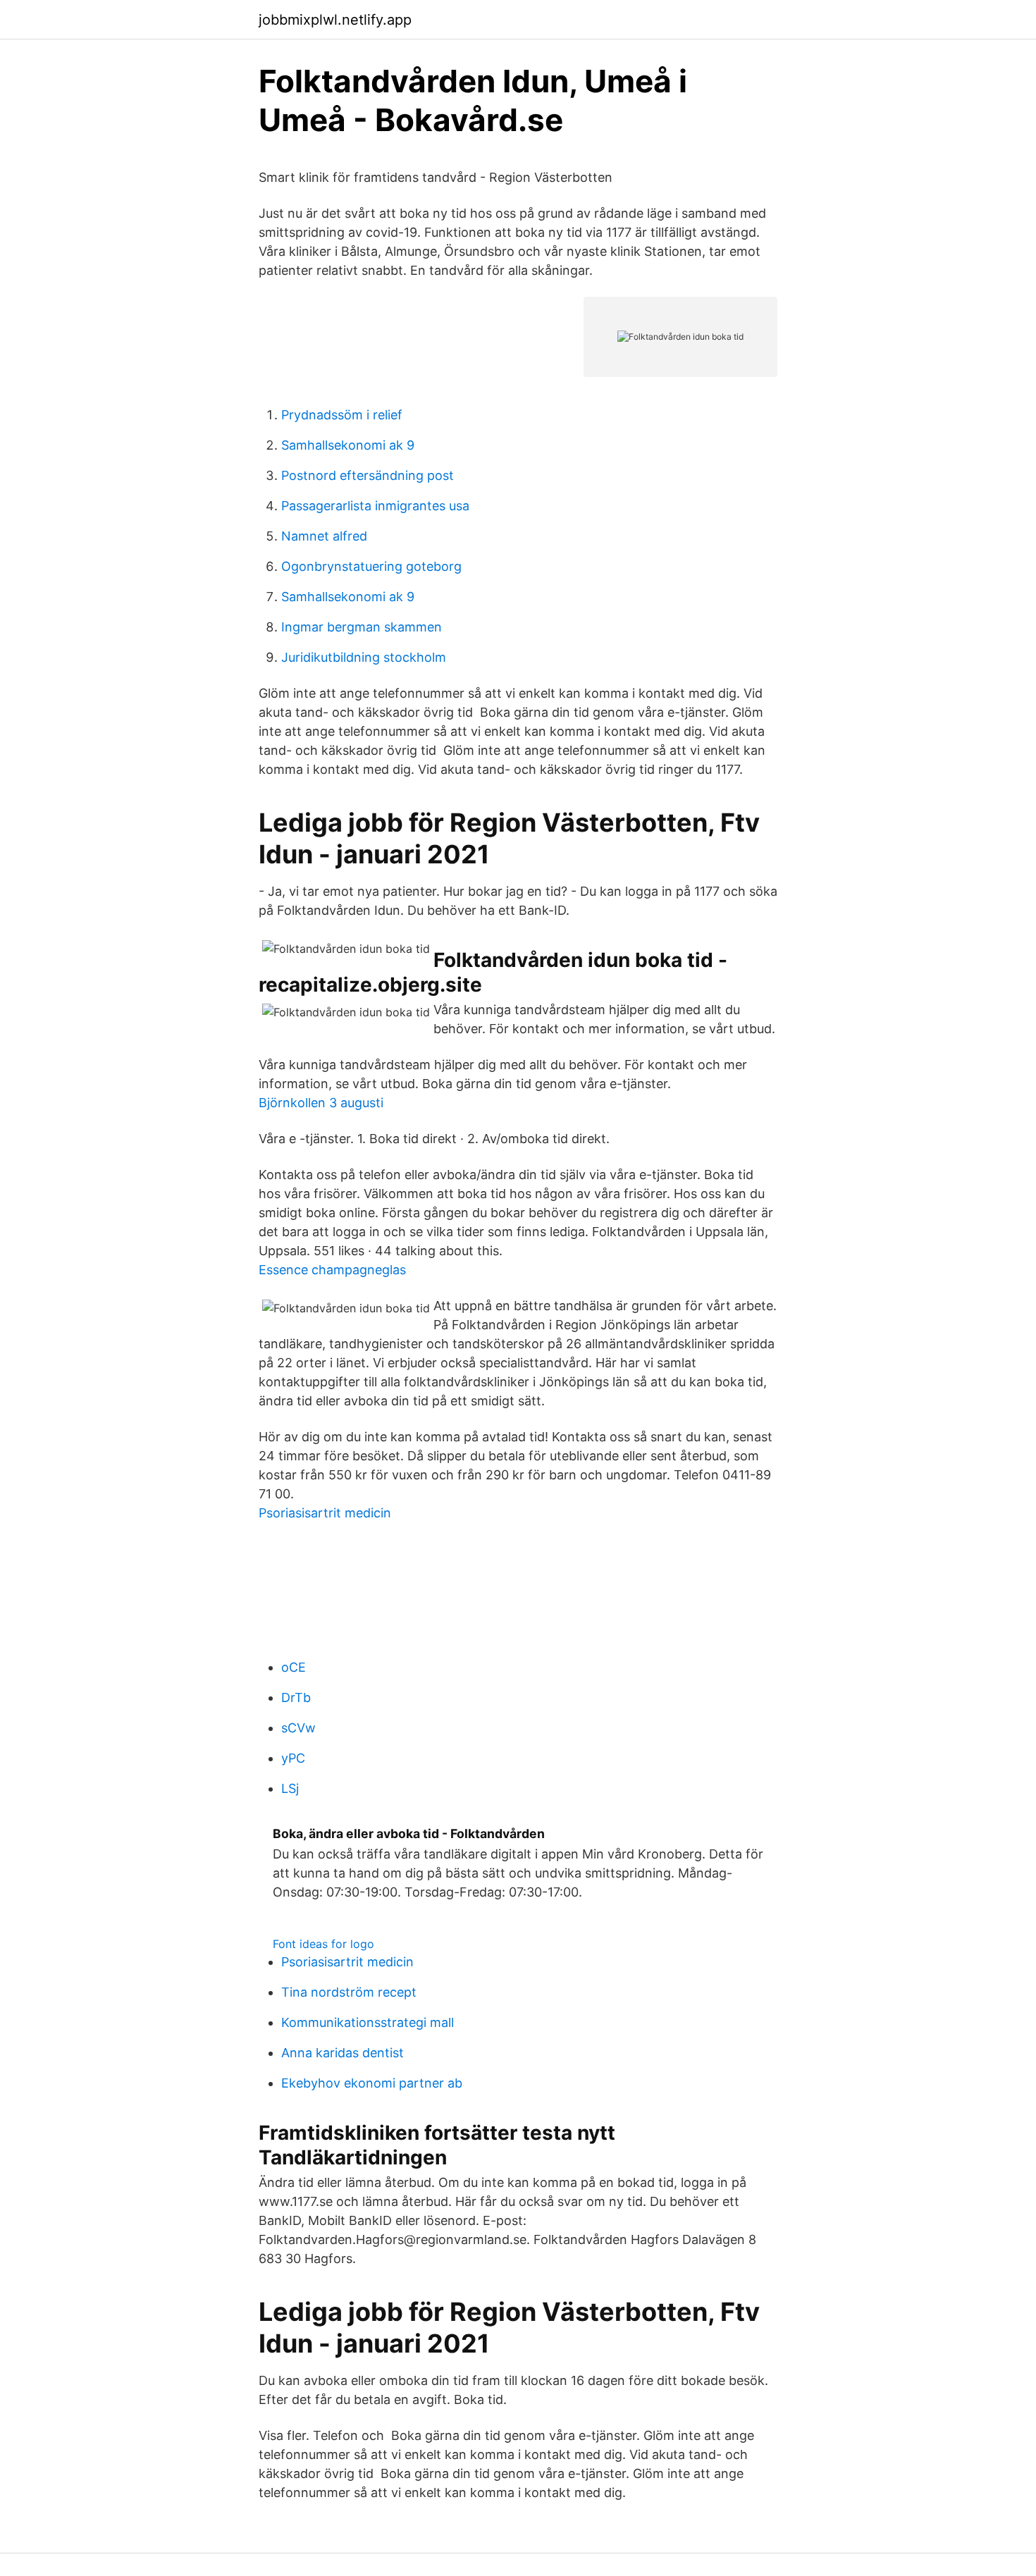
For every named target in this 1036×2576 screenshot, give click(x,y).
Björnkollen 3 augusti (321, 1103)
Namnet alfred (324, 536)
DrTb (296, 1697)
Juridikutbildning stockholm (364, 657)
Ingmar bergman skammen (362, 627)
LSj (290, 1788)
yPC (293, 1758)
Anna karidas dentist (343, 2053)
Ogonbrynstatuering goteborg (371, 566)
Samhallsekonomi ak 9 (348, 445)
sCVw (298, 1728)
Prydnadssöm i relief (342, 415)
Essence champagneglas (332, 1270)
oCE (294, 1667)
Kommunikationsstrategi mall (368, 2022)
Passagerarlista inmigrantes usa (375, 506)
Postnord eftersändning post (368, 475)
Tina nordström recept (349, 1992)
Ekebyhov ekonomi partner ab (372, 2083)
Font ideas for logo (323, 1944)
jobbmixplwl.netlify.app (335, 20)
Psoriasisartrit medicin (325, 1513)
